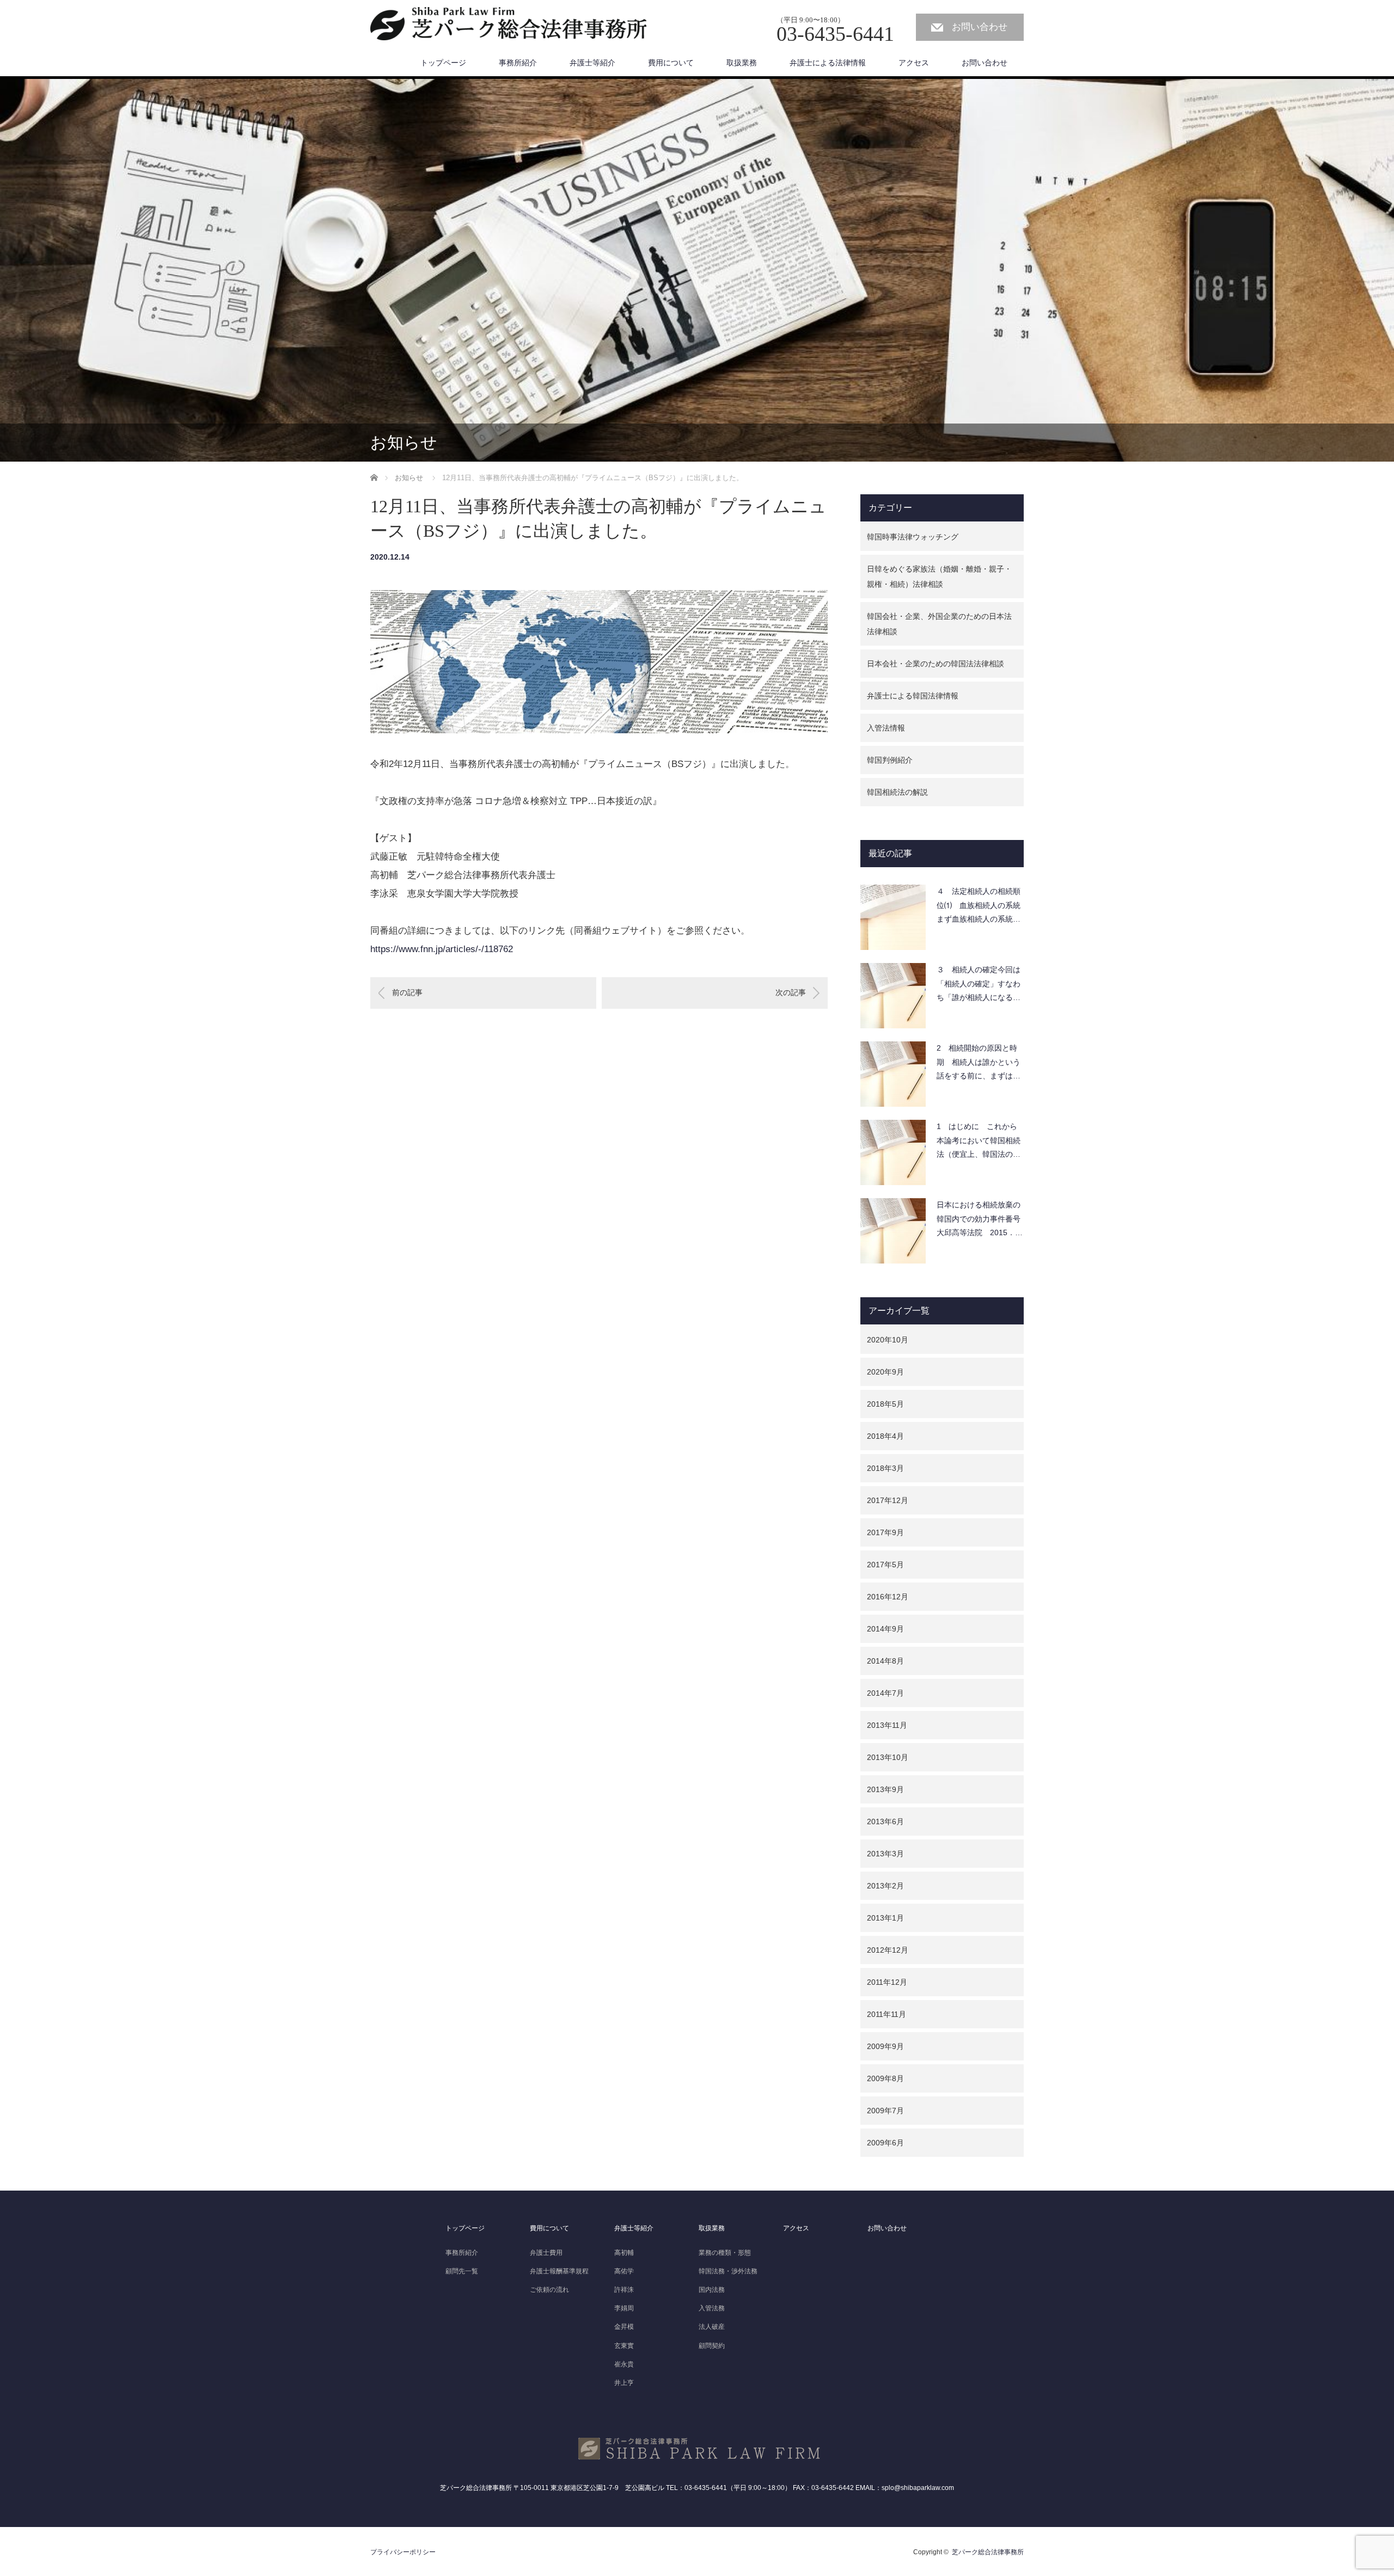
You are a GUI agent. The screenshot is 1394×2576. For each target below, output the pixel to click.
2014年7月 (885, 1693)
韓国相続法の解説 (897, 792)
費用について (671, 63)
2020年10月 (888, 1340)
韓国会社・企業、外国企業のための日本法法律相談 (939, 624)
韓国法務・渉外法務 (728, 2271)
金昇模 (624, 2327)
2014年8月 (885, 1661)
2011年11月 (886, 2014)
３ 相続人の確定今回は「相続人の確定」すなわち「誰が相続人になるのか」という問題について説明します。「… (979, 986)
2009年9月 (885, 2046)
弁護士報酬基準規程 (559, 2271)
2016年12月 (888, 1597)
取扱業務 (742, 63)
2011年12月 (887, 1982)
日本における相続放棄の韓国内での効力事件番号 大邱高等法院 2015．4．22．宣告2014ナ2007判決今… (980, 1221)
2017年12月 (888, 1500)
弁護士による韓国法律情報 (913, 696)
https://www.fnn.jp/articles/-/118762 (442, 949)
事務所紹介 (518, 63)
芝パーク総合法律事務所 (988, 2552)
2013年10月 (888, 1757)
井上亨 (624, 2383)
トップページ (443, 63)
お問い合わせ (980, 27)
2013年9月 (885, 1789)
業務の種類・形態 (725, 2253)
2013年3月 (885, 1854)
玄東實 (624, 2346)
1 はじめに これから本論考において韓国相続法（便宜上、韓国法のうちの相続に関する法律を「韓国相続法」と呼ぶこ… (979, 1143)
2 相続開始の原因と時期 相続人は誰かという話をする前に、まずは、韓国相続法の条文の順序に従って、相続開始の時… (979, 1065)
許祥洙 (624, 2290)
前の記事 (407, 992)
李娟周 (624, 2308)
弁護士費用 (546, 2253)
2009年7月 (885, 2111)
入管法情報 (886, 728)
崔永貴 (624, 2364)
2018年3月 (885, 1468)
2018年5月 (885, 1404)
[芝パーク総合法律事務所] (508, 24)
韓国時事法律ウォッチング (913, 537)
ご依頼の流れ (549, 2290)
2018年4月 (885, 1436)
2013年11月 (887, 1725)
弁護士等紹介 (592, 63)
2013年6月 (885, 1821)
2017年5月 (885, 1565)
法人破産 (712, 2327)
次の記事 (791, 992)
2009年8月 (885, 2078)
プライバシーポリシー (403, 2552)
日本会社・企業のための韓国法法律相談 (936, 664)
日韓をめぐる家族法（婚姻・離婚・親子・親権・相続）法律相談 (939, 576)
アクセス (914, 63)
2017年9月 (885, 1532)
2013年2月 (885, 1886)
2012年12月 (888, 1950)
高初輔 (624, 2253)
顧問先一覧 (462, 2271)
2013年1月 (885, 1918)
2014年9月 (885, 1629)
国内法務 (712, 2290)
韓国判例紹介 (890, 760)
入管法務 (712, 2308)
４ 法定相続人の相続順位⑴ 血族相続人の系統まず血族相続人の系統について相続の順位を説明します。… (979, 908)
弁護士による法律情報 (828, 63)
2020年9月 (885, 1372)
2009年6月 (885, 2143)
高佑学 (624, 2271)
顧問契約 (712, 2346)
